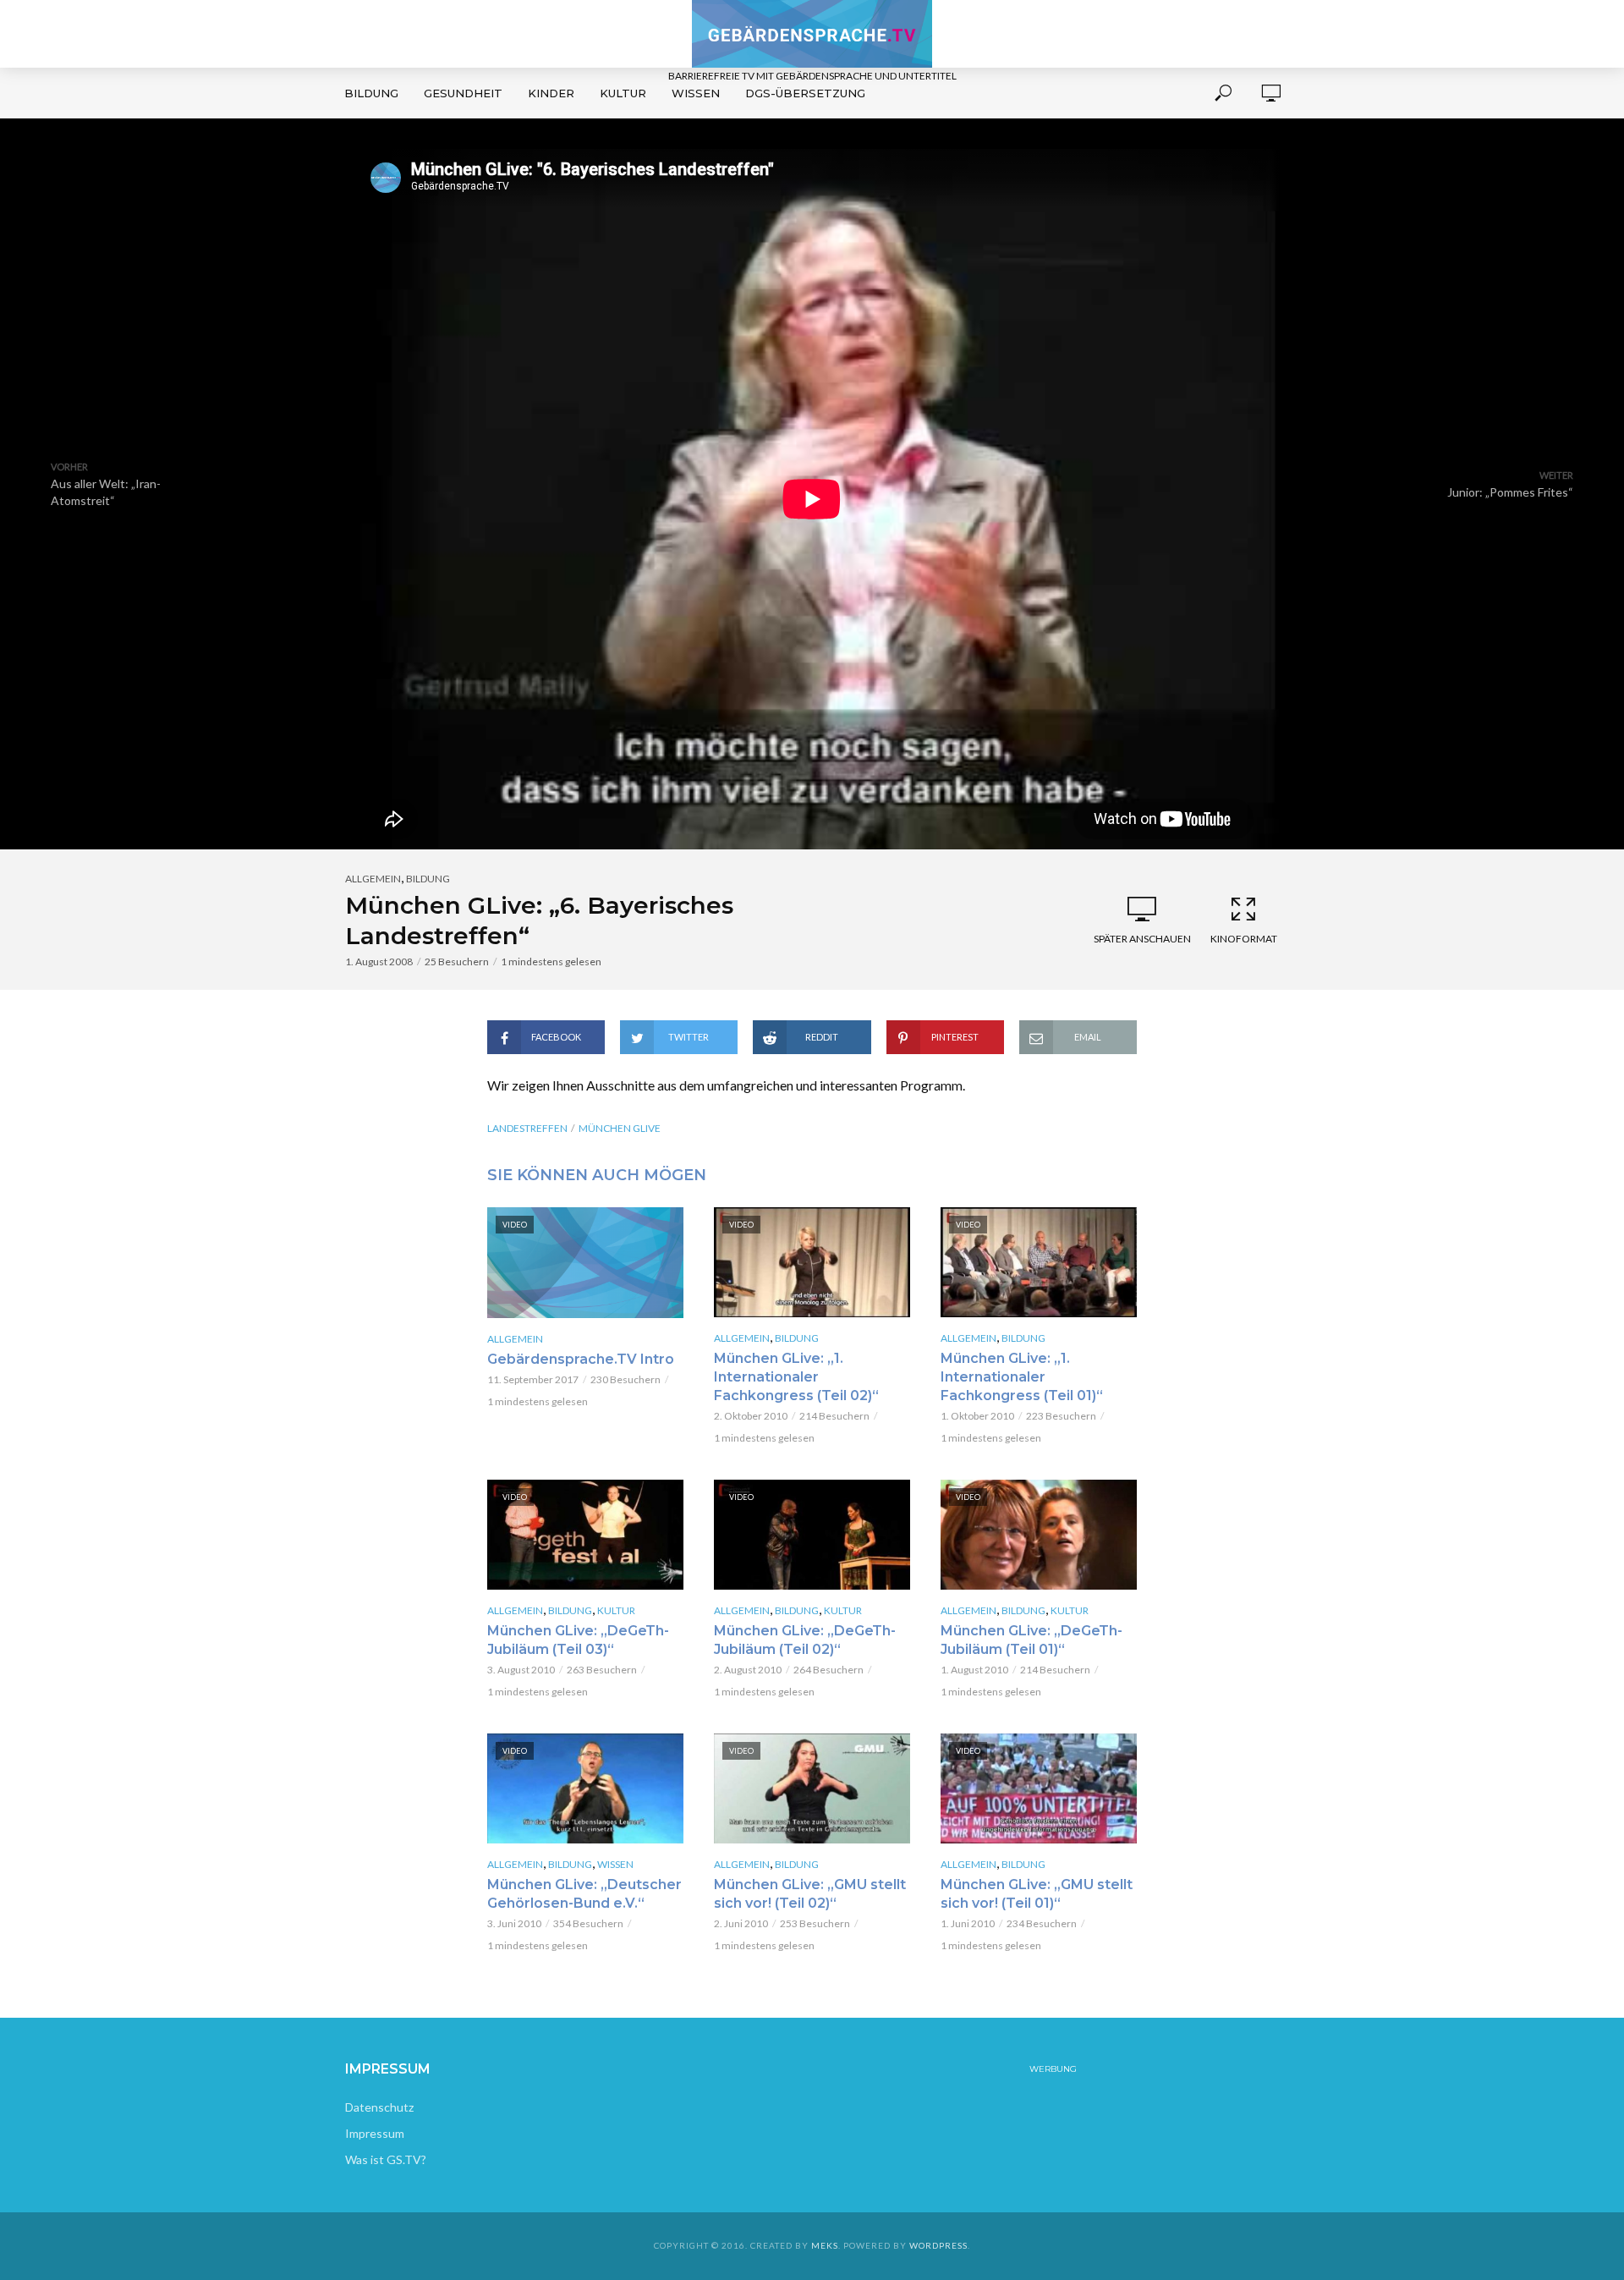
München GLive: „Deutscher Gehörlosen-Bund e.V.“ (584, 1894)
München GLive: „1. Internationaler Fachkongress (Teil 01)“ (1022, 1377)
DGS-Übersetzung (805, 93)
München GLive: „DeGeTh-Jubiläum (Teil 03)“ (578, 1640)
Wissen (696, 93)
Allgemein (373, 879)
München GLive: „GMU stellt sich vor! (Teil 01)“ (1037, 1894)
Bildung (371, 93)
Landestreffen (527, 1128)
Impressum (375, 2133)
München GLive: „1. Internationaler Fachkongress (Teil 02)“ (796, 1377)
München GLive (620, 1128)
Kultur (623, 93)
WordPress (938, 2245)
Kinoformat (1244, 939)
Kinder (551, 93)
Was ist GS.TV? (386, 2159)
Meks (825, 2245)
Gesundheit (463, 93)
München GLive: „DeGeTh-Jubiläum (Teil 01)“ (1031, 1640)
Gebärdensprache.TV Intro (581, 1359)
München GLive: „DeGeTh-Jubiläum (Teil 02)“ (805, 1640)
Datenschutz (379, 2107)
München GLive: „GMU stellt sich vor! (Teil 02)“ (810, 1894)
